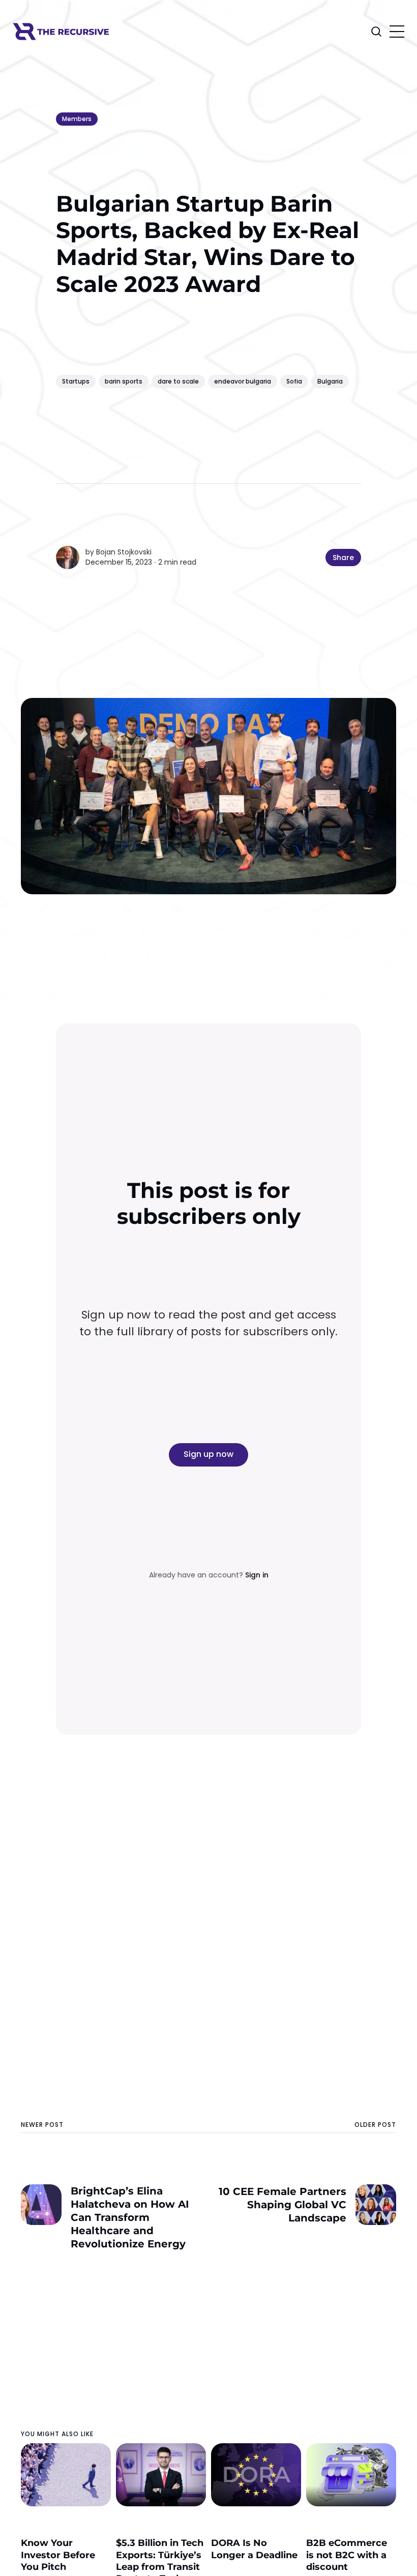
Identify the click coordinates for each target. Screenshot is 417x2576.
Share (343, 558)
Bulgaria (330, 381)
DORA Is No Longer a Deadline (254, 2549)
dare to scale (178, 381)
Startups (76, 381)
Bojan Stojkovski (124, 552)
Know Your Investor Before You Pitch (58, 2555)
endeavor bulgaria (243, 381)
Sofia (294, 381)
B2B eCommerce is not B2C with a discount (347, 2555)
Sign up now (208, 1454)
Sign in (257, 1575)
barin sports (124, 381)
